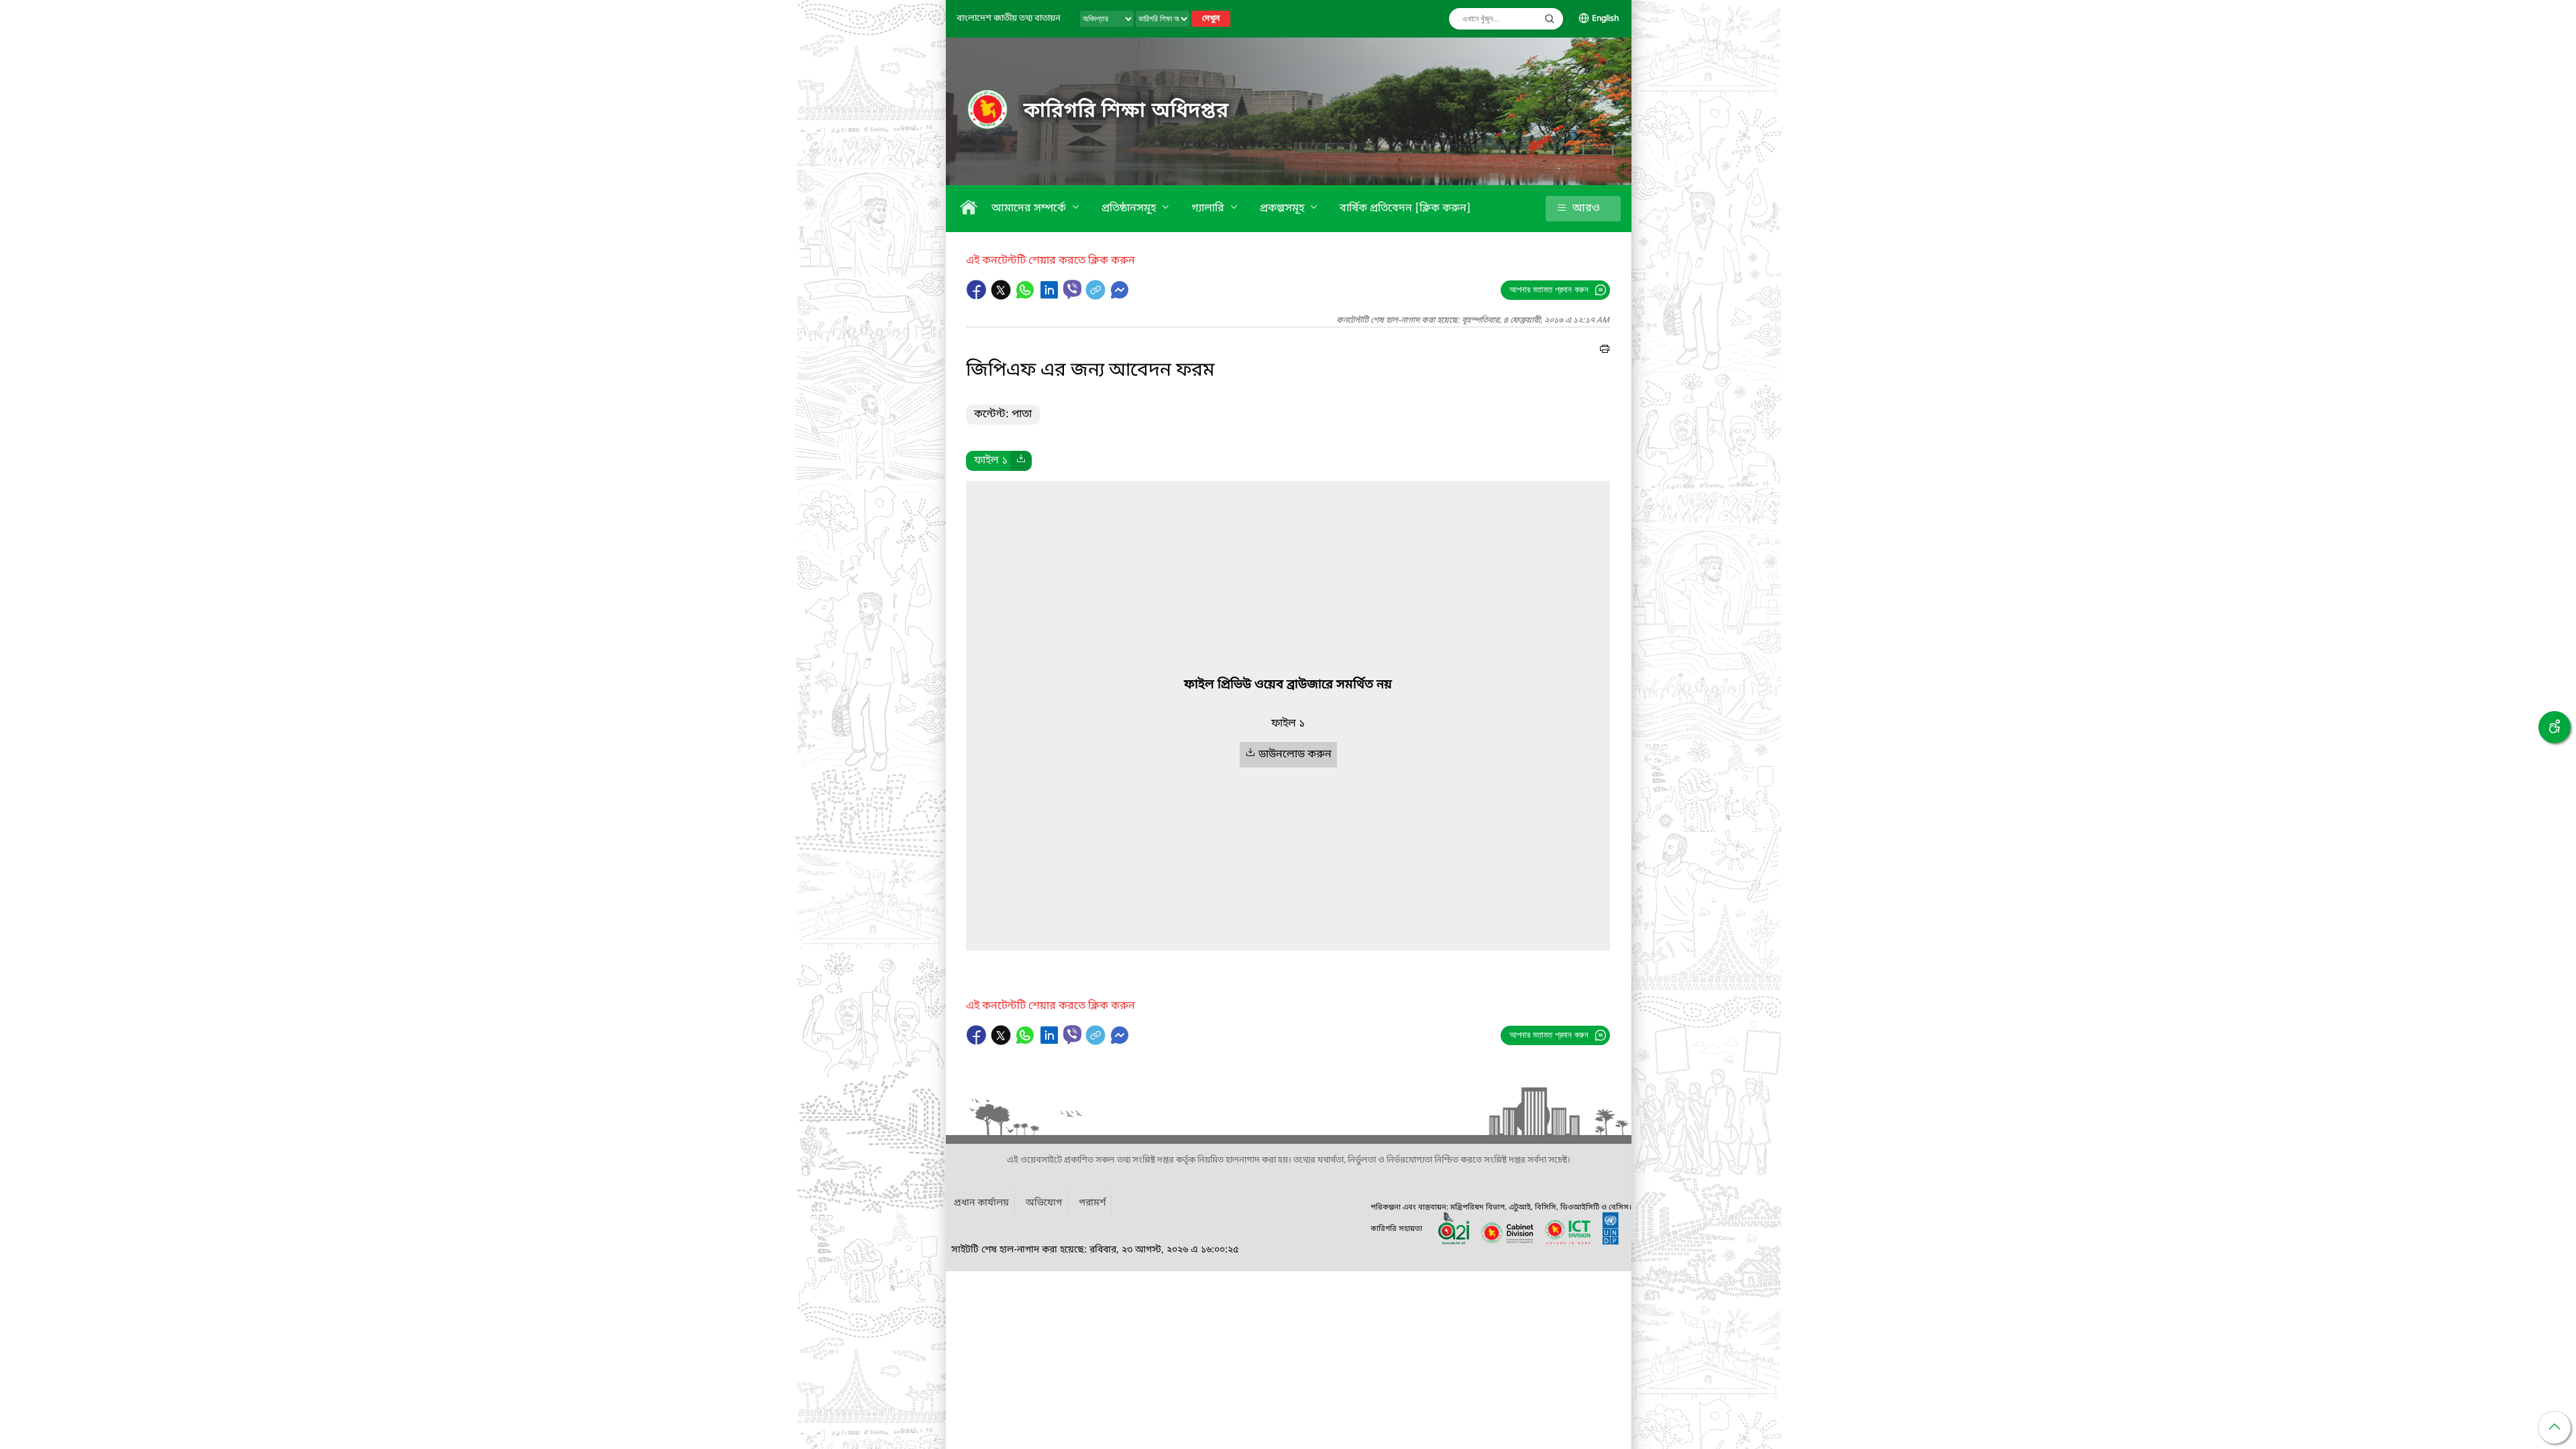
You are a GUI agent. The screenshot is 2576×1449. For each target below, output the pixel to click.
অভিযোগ (1044, 1203)
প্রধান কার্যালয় (981, 1203)
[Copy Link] (1097, 297)
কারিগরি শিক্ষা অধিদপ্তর (1126, 111)
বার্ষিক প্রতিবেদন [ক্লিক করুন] (1405, 209)
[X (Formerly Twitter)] (1002, 297)
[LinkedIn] (1051, 297)
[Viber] (1072, 289)
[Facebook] (978, 297)
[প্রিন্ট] (1605, 351)
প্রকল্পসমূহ (1283, 209)
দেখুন (1211, 19)
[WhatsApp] (1026, 297)
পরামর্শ (1092, 1203)
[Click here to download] (1021, 461)
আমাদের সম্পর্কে (1030, 209)
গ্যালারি (1209, 209)
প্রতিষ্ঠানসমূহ (1130, 209)
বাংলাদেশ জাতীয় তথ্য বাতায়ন (1009, 18)
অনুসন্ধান (1550, 19)
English (1605, 19)
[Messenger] (1120, 297)
